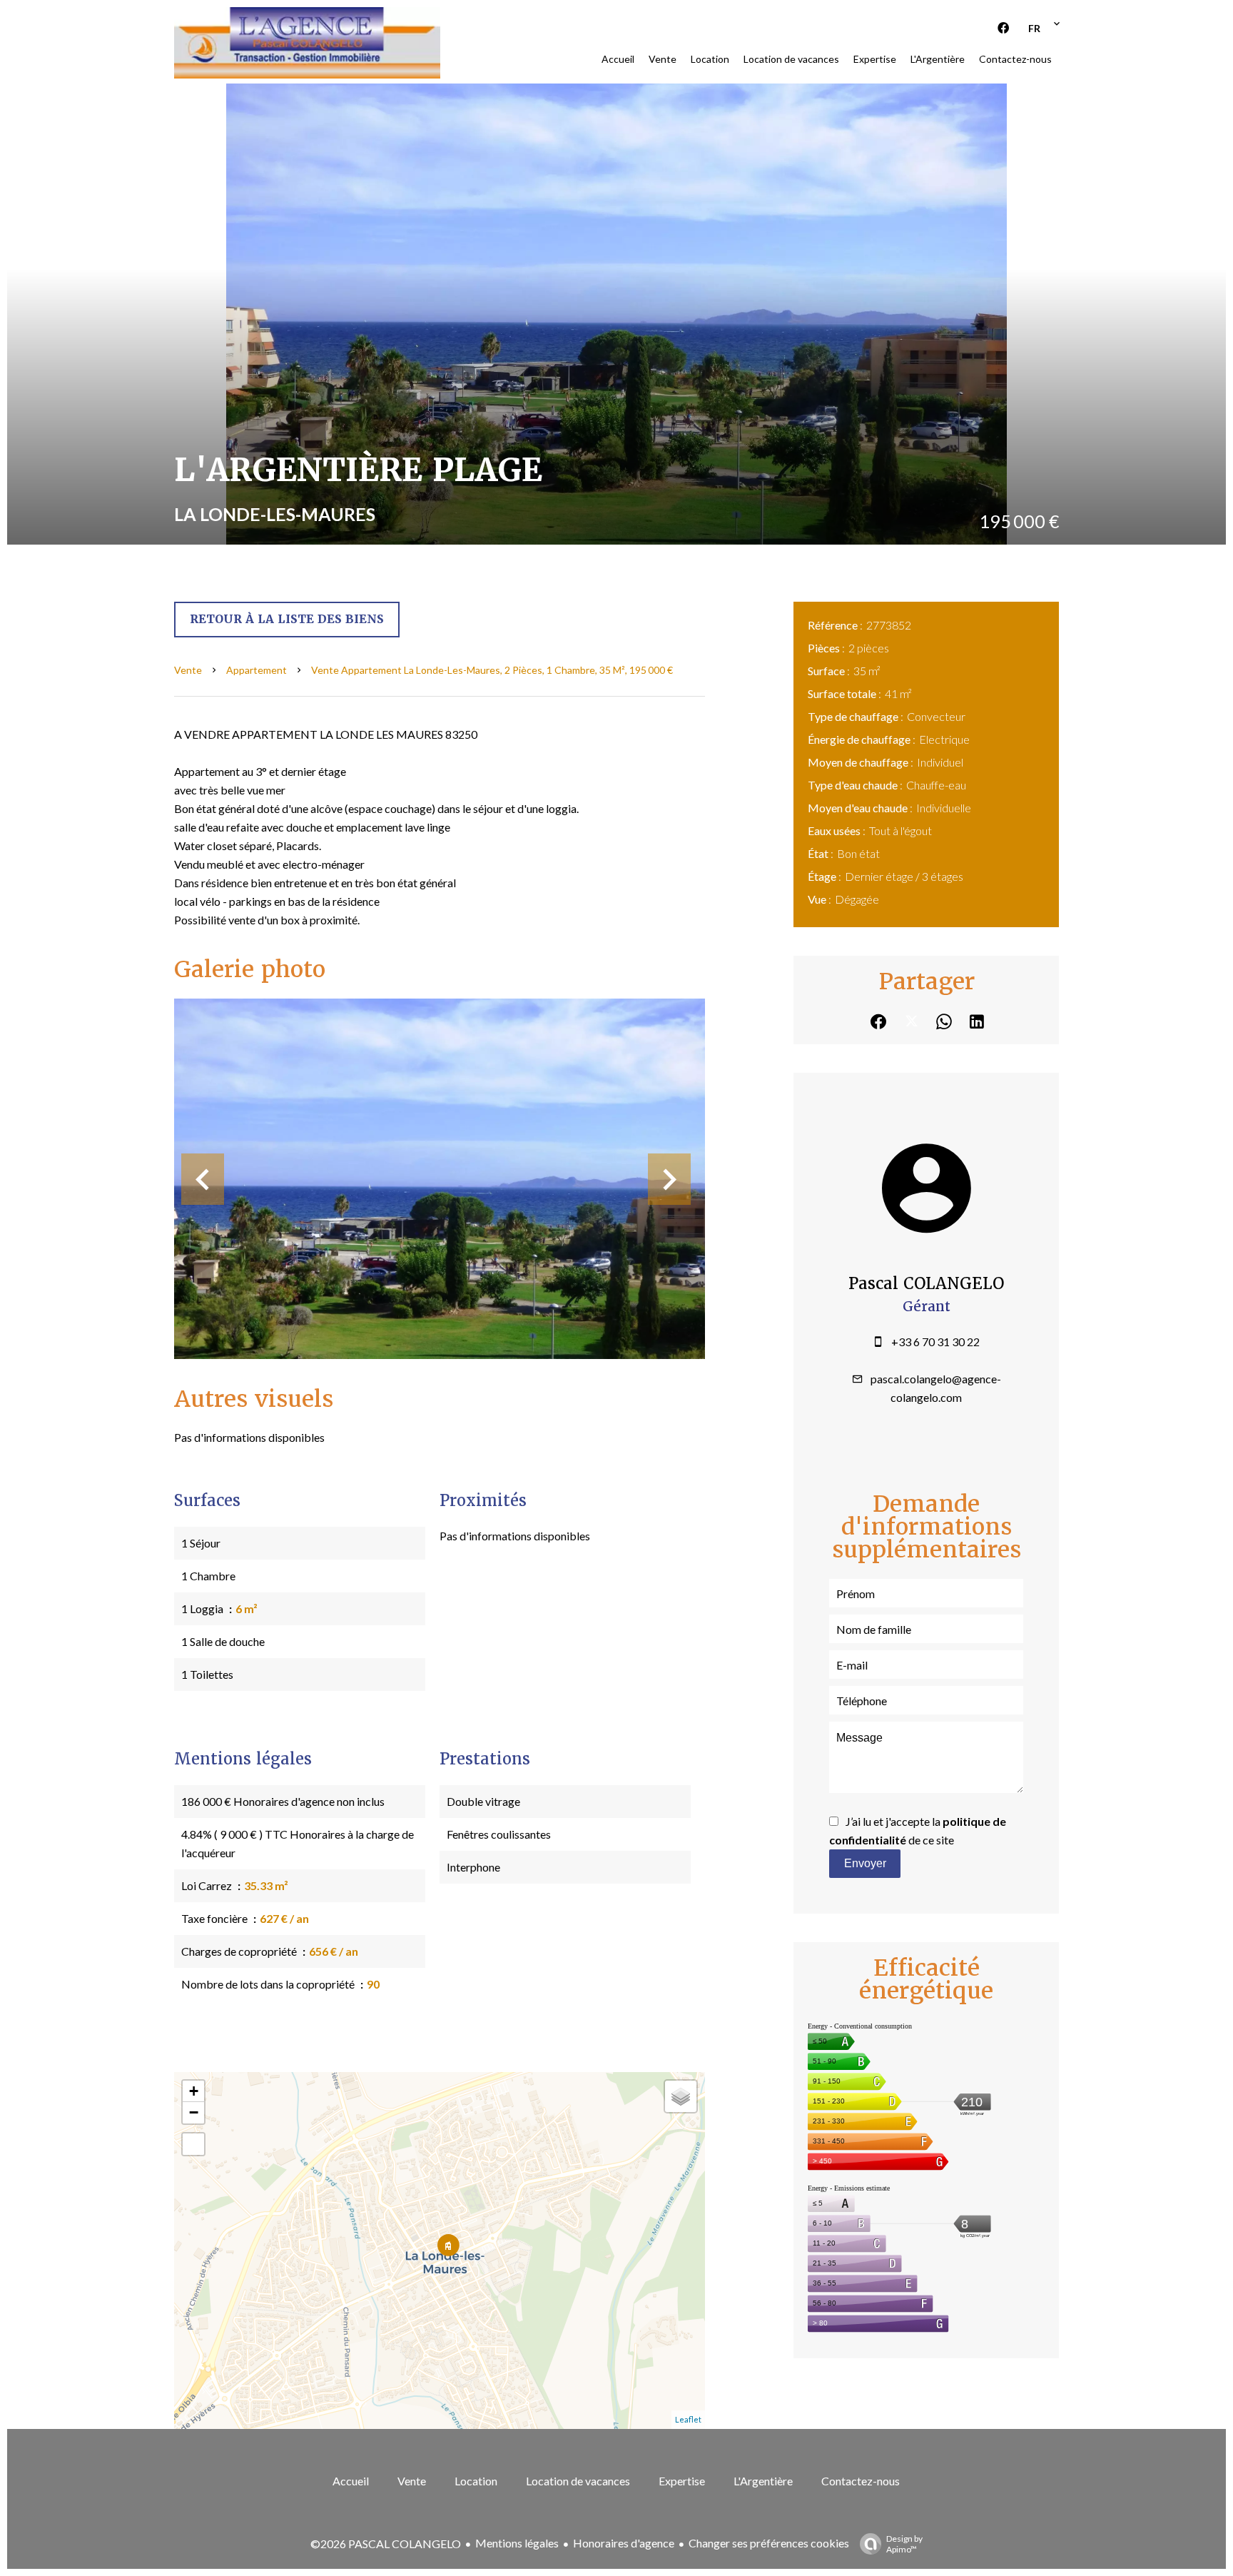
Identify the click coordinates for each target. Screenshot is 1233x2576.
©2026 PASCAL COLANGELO (386, 2544)
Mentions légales (517, 2543)
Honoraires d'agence (624, 2543)
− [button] (194, 2112)
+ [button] (194, 2091)
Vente (188, 670)
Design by (904, 2544)
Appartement (257, 670)
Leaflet (688, 2419)
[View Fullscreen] (193, 2144)
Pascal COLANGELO (926, 1284)
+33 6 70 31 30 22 (935, 1342)
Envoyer (865, 1863)
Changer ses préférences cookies (769, 2543)
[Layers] (681, 2096)
